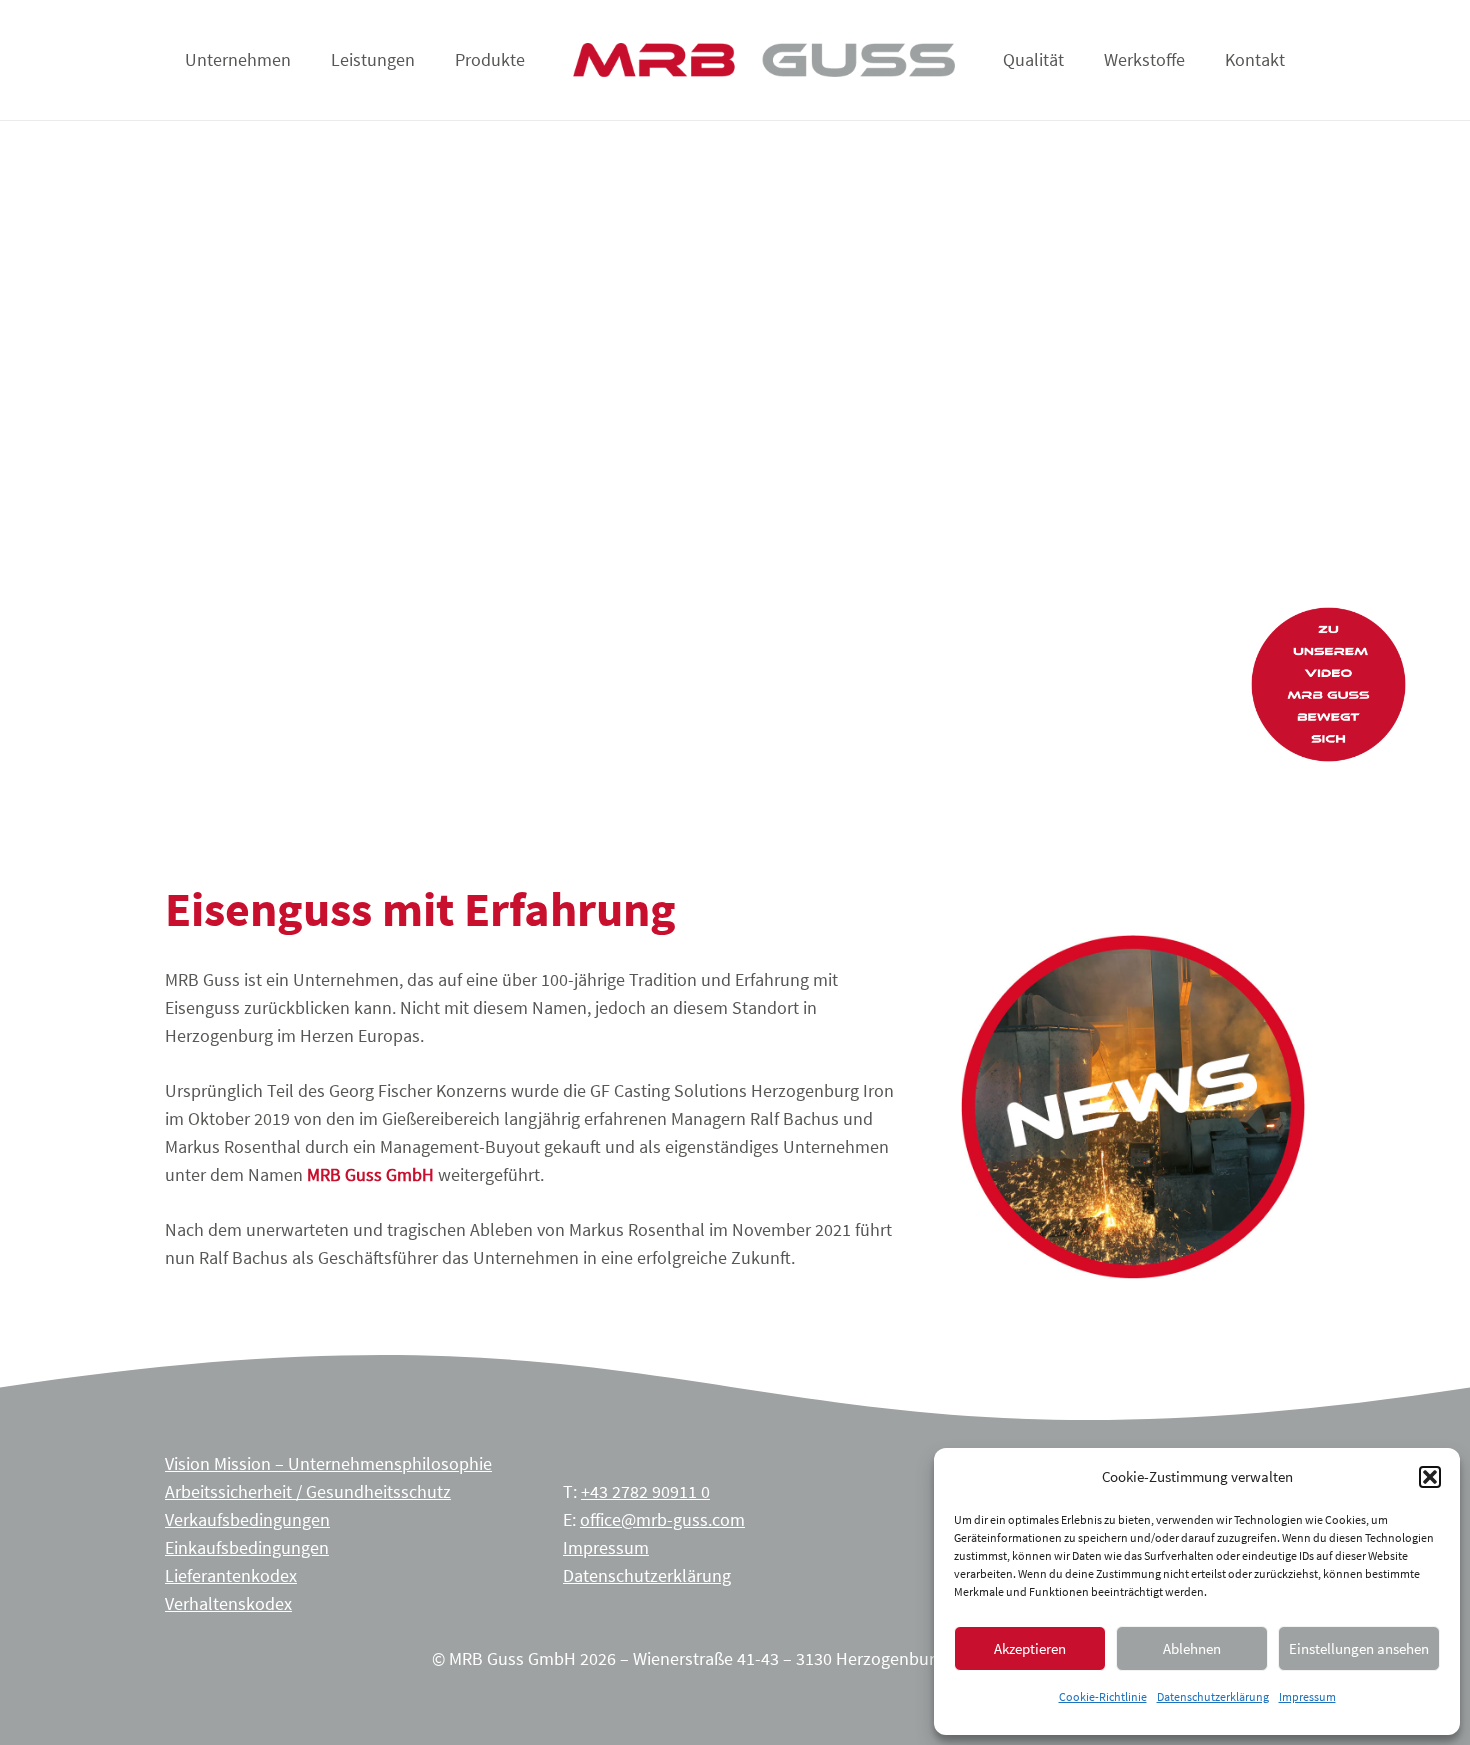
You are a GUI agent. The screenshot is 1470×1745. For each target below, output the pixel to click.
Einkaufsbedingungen (247, 1547)
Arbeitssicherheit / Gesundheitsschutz (308, 1491)
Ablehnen (1192, 1648)
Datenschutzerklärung (1213, 1696)
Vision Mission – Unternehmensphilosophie (328, 1463)
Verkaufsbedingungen (247, 1519)
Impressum (1307, 1696)
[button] (1430, 1477)
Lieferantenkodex (231, 1575)
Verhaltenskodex (228, 1603)
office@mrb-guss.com (662, 1519)
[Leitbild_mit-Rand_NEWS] (1133, 1107)
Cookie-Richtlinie (1103, 1696)
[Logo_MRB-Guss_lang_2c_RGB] (763, 60)
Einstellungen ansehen (1359, 1648)
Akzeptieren (1030, 1648)
